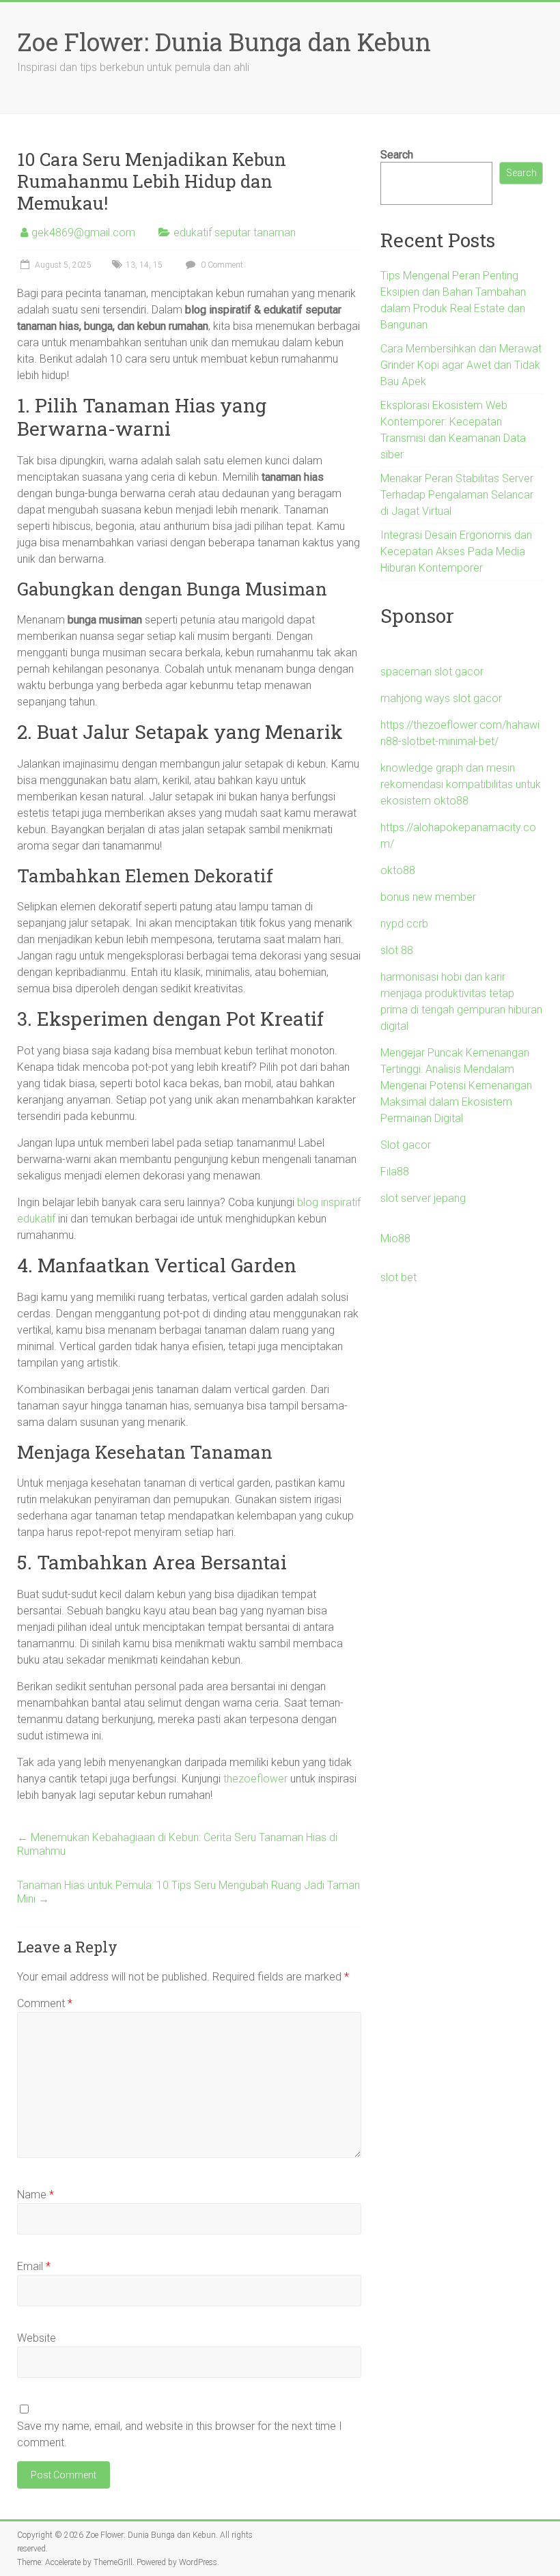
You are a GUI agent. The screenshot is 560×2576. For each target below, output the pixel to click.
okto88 (398, 870)
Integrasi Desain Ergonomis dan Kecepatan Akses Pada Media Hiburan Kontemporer (456, 551)
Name (36, 2195)
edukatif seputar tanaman (235, 233)
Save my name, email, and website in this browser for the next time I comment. (180, 2434)
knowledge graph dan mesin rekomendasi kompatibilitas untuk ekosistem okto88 (461, 784)
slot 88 (397, 950)
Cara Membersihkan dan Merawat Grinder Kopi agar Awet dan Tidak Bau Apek (461, 365)
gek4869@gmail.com (83, 233)
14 (144, 265)
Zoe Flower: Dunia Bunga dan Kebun (224, 42)
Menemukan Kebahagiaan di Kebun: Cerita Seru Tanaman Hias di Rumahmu (177, 1844)
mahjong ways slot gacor (441, 698)
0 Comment (221, 265)
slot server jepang (423, 1198)
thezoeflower (255, 1779)
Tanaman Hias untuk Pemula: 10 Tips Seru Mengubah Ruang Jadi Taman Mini (188, 1892)
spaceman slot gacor (432, 672)
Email (34, 2266)
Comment (45, 2003)
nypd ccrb (404, 924)
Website (37, 2338)
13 (130, 265)
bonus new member (428, 897)
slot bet (398, 1277)
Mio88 (395, 1238)
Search (397, 155)
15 (158, 265)
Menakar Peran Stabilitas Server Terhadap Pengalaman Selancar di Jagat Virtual (457, 495)
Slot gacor (406, 1145)
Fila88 (395, 1172)
